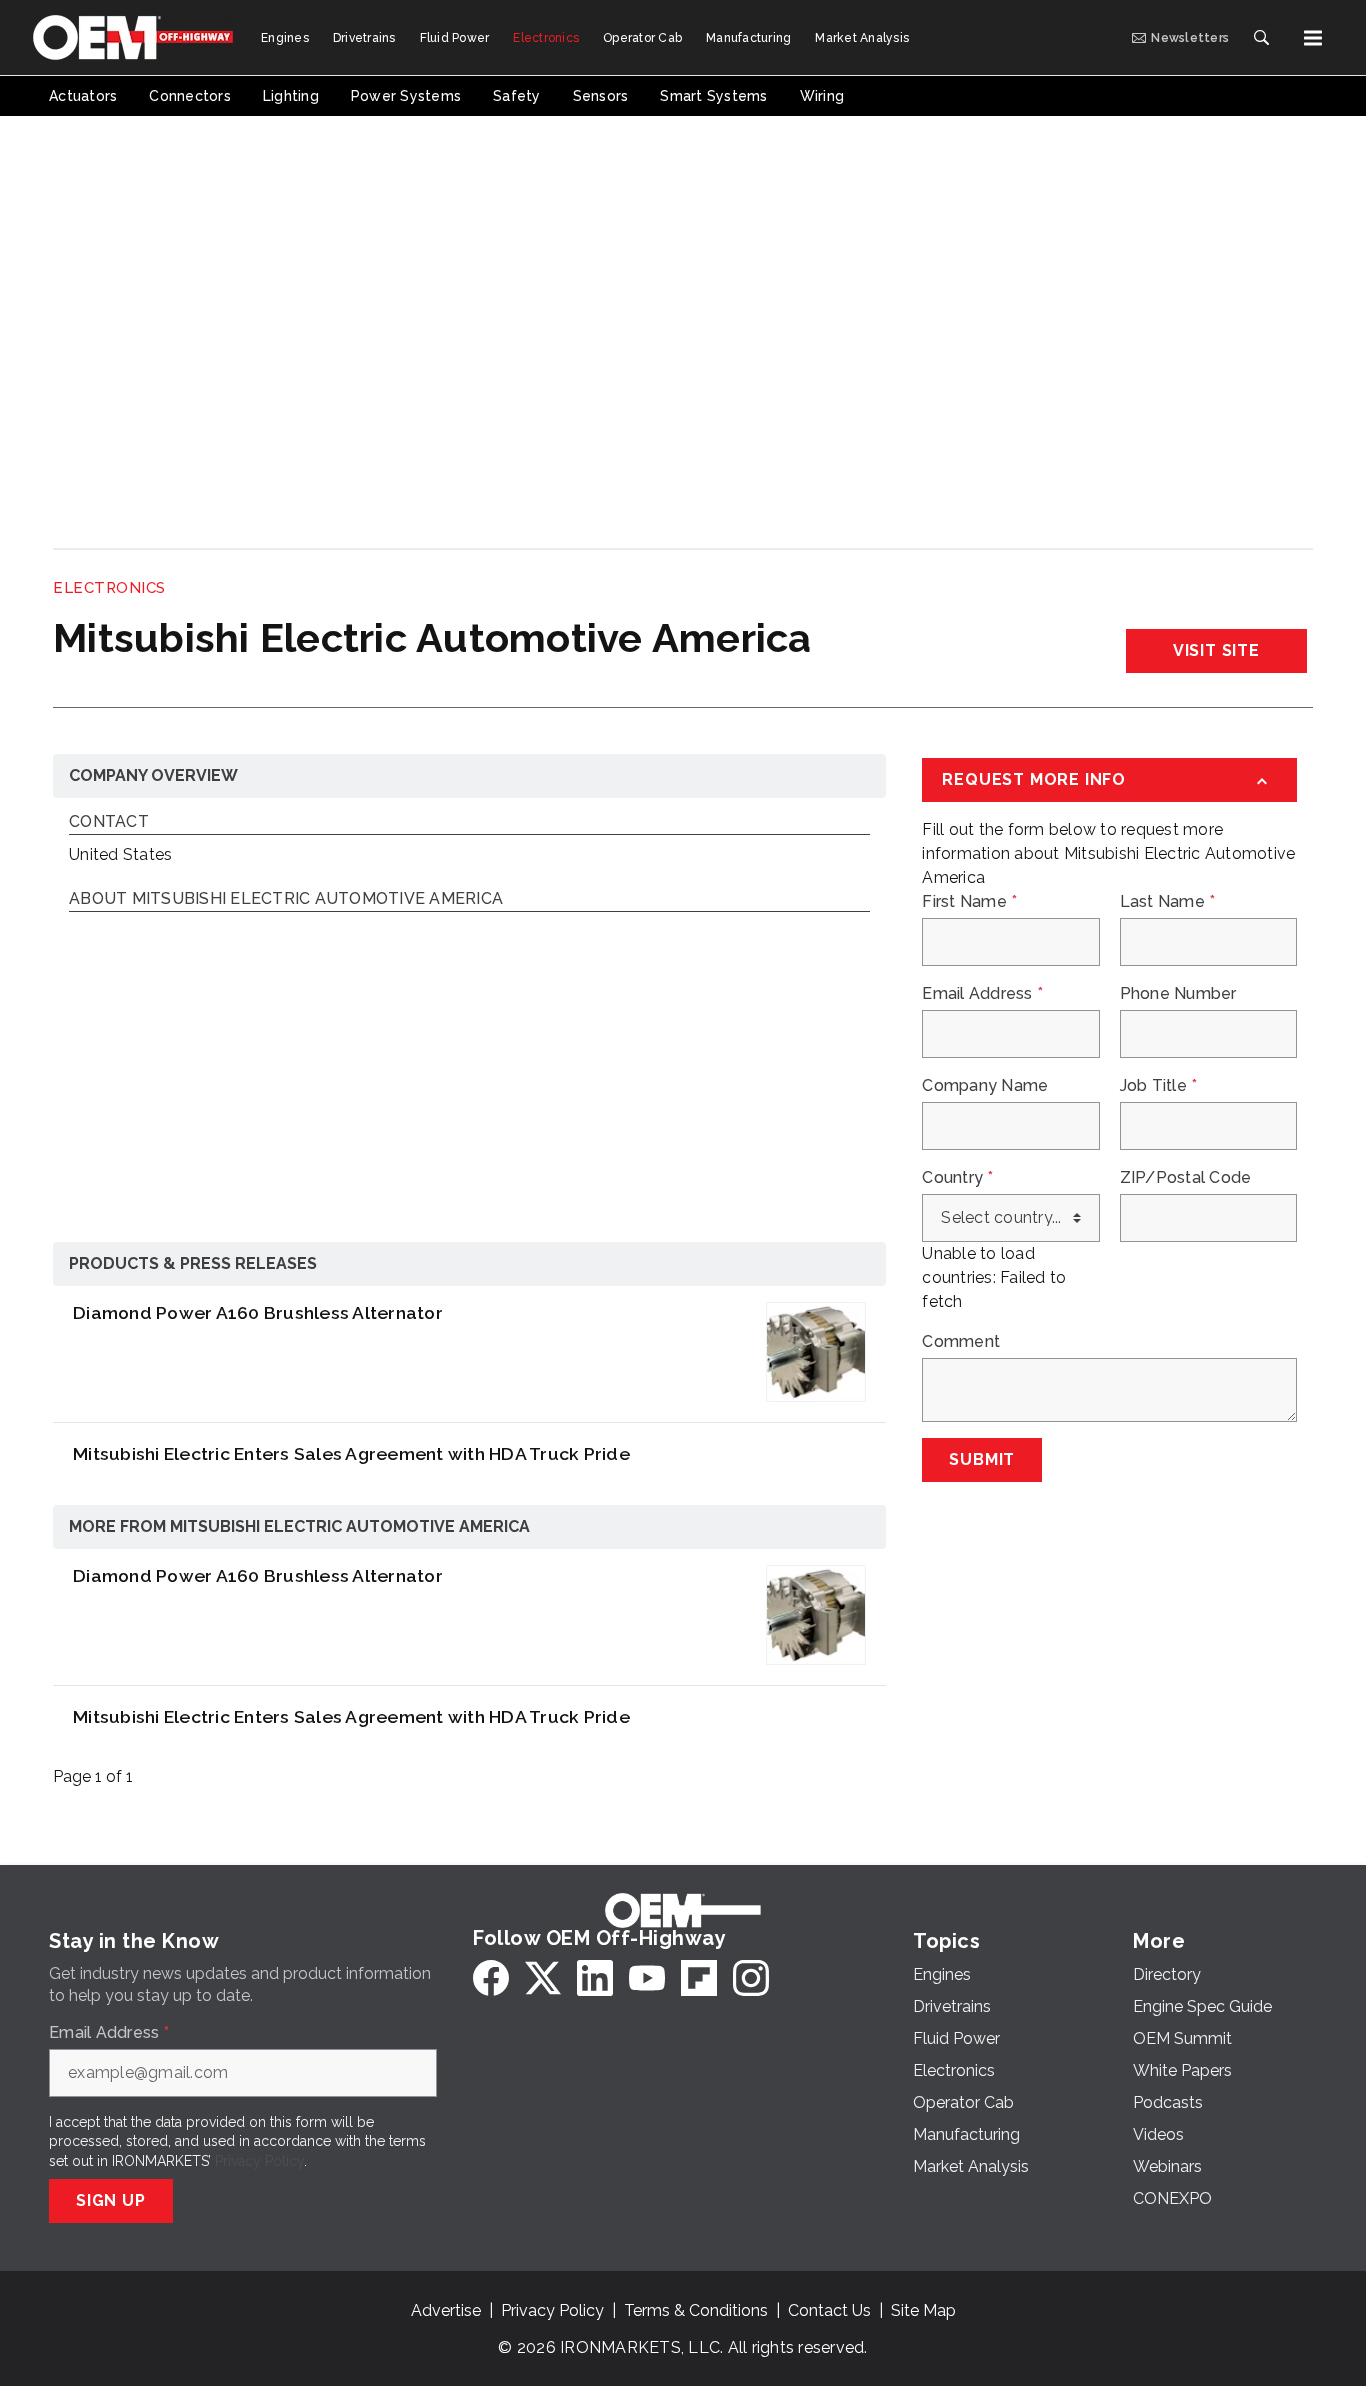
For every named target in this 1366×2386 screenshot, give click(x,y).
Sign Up (111, 2200)
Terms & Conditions (696, 2310)
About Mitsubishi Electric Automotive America (286, 899)
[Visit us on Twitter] (543, 1978)
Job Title (1159, 1086)
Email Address (982, 994)
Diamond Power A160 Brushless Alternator (258, 1312)
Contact (109, 822)
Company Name (985, 1086)
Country (957, 1178)
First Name (969, 902)
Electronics (109, 588)
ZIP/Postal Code (1186, 1178)
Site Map (923, 2310)
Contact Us (829, 2310)
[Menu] (1313, 38)
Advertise (446, 2310)
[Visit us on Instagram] (751, 1978)
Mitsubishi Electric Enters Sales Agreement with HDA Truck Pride (351, 1453)
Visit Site (1216, 650)
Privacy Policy (259, 2161)
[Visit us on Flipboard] (699, 1978)
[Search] (1261, 38)
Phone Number (1178, 994)
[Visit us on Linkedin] (595, 1978)
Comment (961, 1342)
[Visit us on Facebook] (491, 1978)
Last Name (1168, 902)
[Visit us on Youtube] (647, 1978)
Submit (982, 1459)
